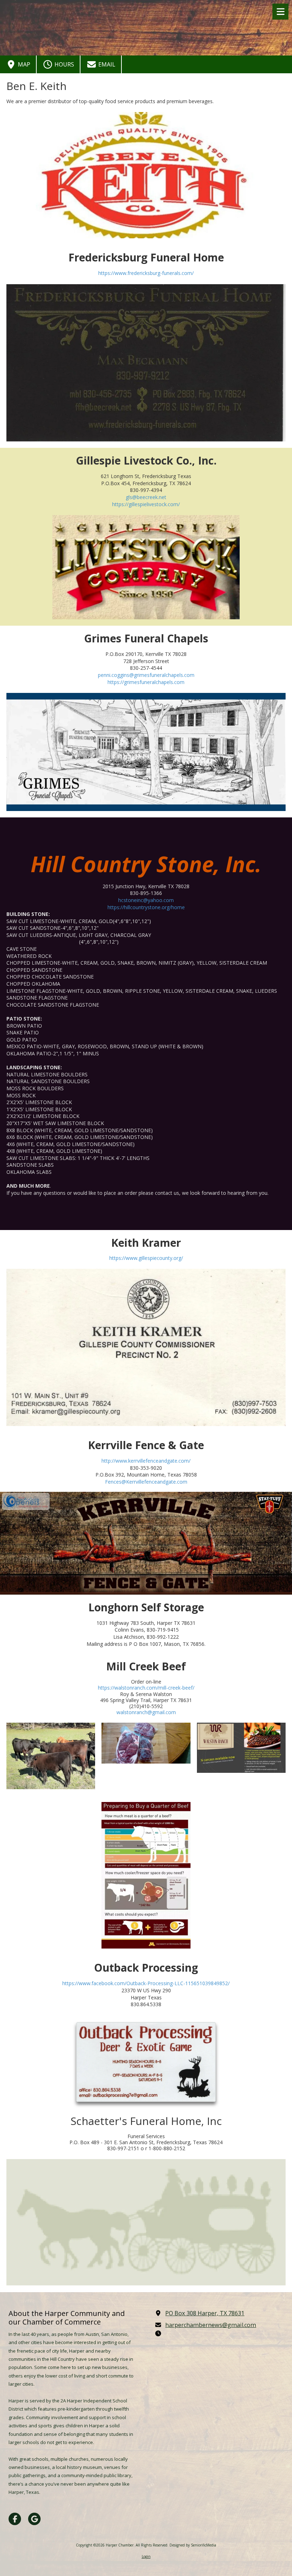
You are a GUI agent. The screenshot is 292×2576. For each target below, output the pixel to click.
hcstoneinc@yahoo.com (146, 900)
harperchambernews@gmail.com (211, 2325)
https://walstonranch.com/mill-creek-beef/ (146, 1688)
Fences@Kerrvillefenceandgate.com (146, 1482)
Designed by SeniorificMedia (193, 2545)
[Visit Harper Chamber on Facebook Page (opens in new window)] (15, 2519)
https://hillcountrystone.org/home (146, 907)
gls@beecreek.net (146, 497)
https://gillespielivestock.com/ (146, 504)
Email (106, 64)
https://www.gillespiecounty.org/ (146, 1258)
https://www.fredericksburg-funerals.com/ (146, 273)
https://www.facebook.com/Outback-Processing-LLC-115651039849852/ (146, 1983)
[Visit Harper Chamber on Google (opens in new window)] (34, 2519)
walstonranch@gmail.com (146, 1712)
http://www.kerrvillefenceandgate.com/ (146, 1461)
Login (146, 2556)
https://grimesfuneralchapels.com (146, 682)
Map (23, 64)
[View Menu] (280, 12)
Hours (64, 64)
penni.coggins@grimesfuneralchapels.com (146, 675)
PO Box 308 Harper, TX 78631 (205, 2313)
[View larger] (146, 363)
